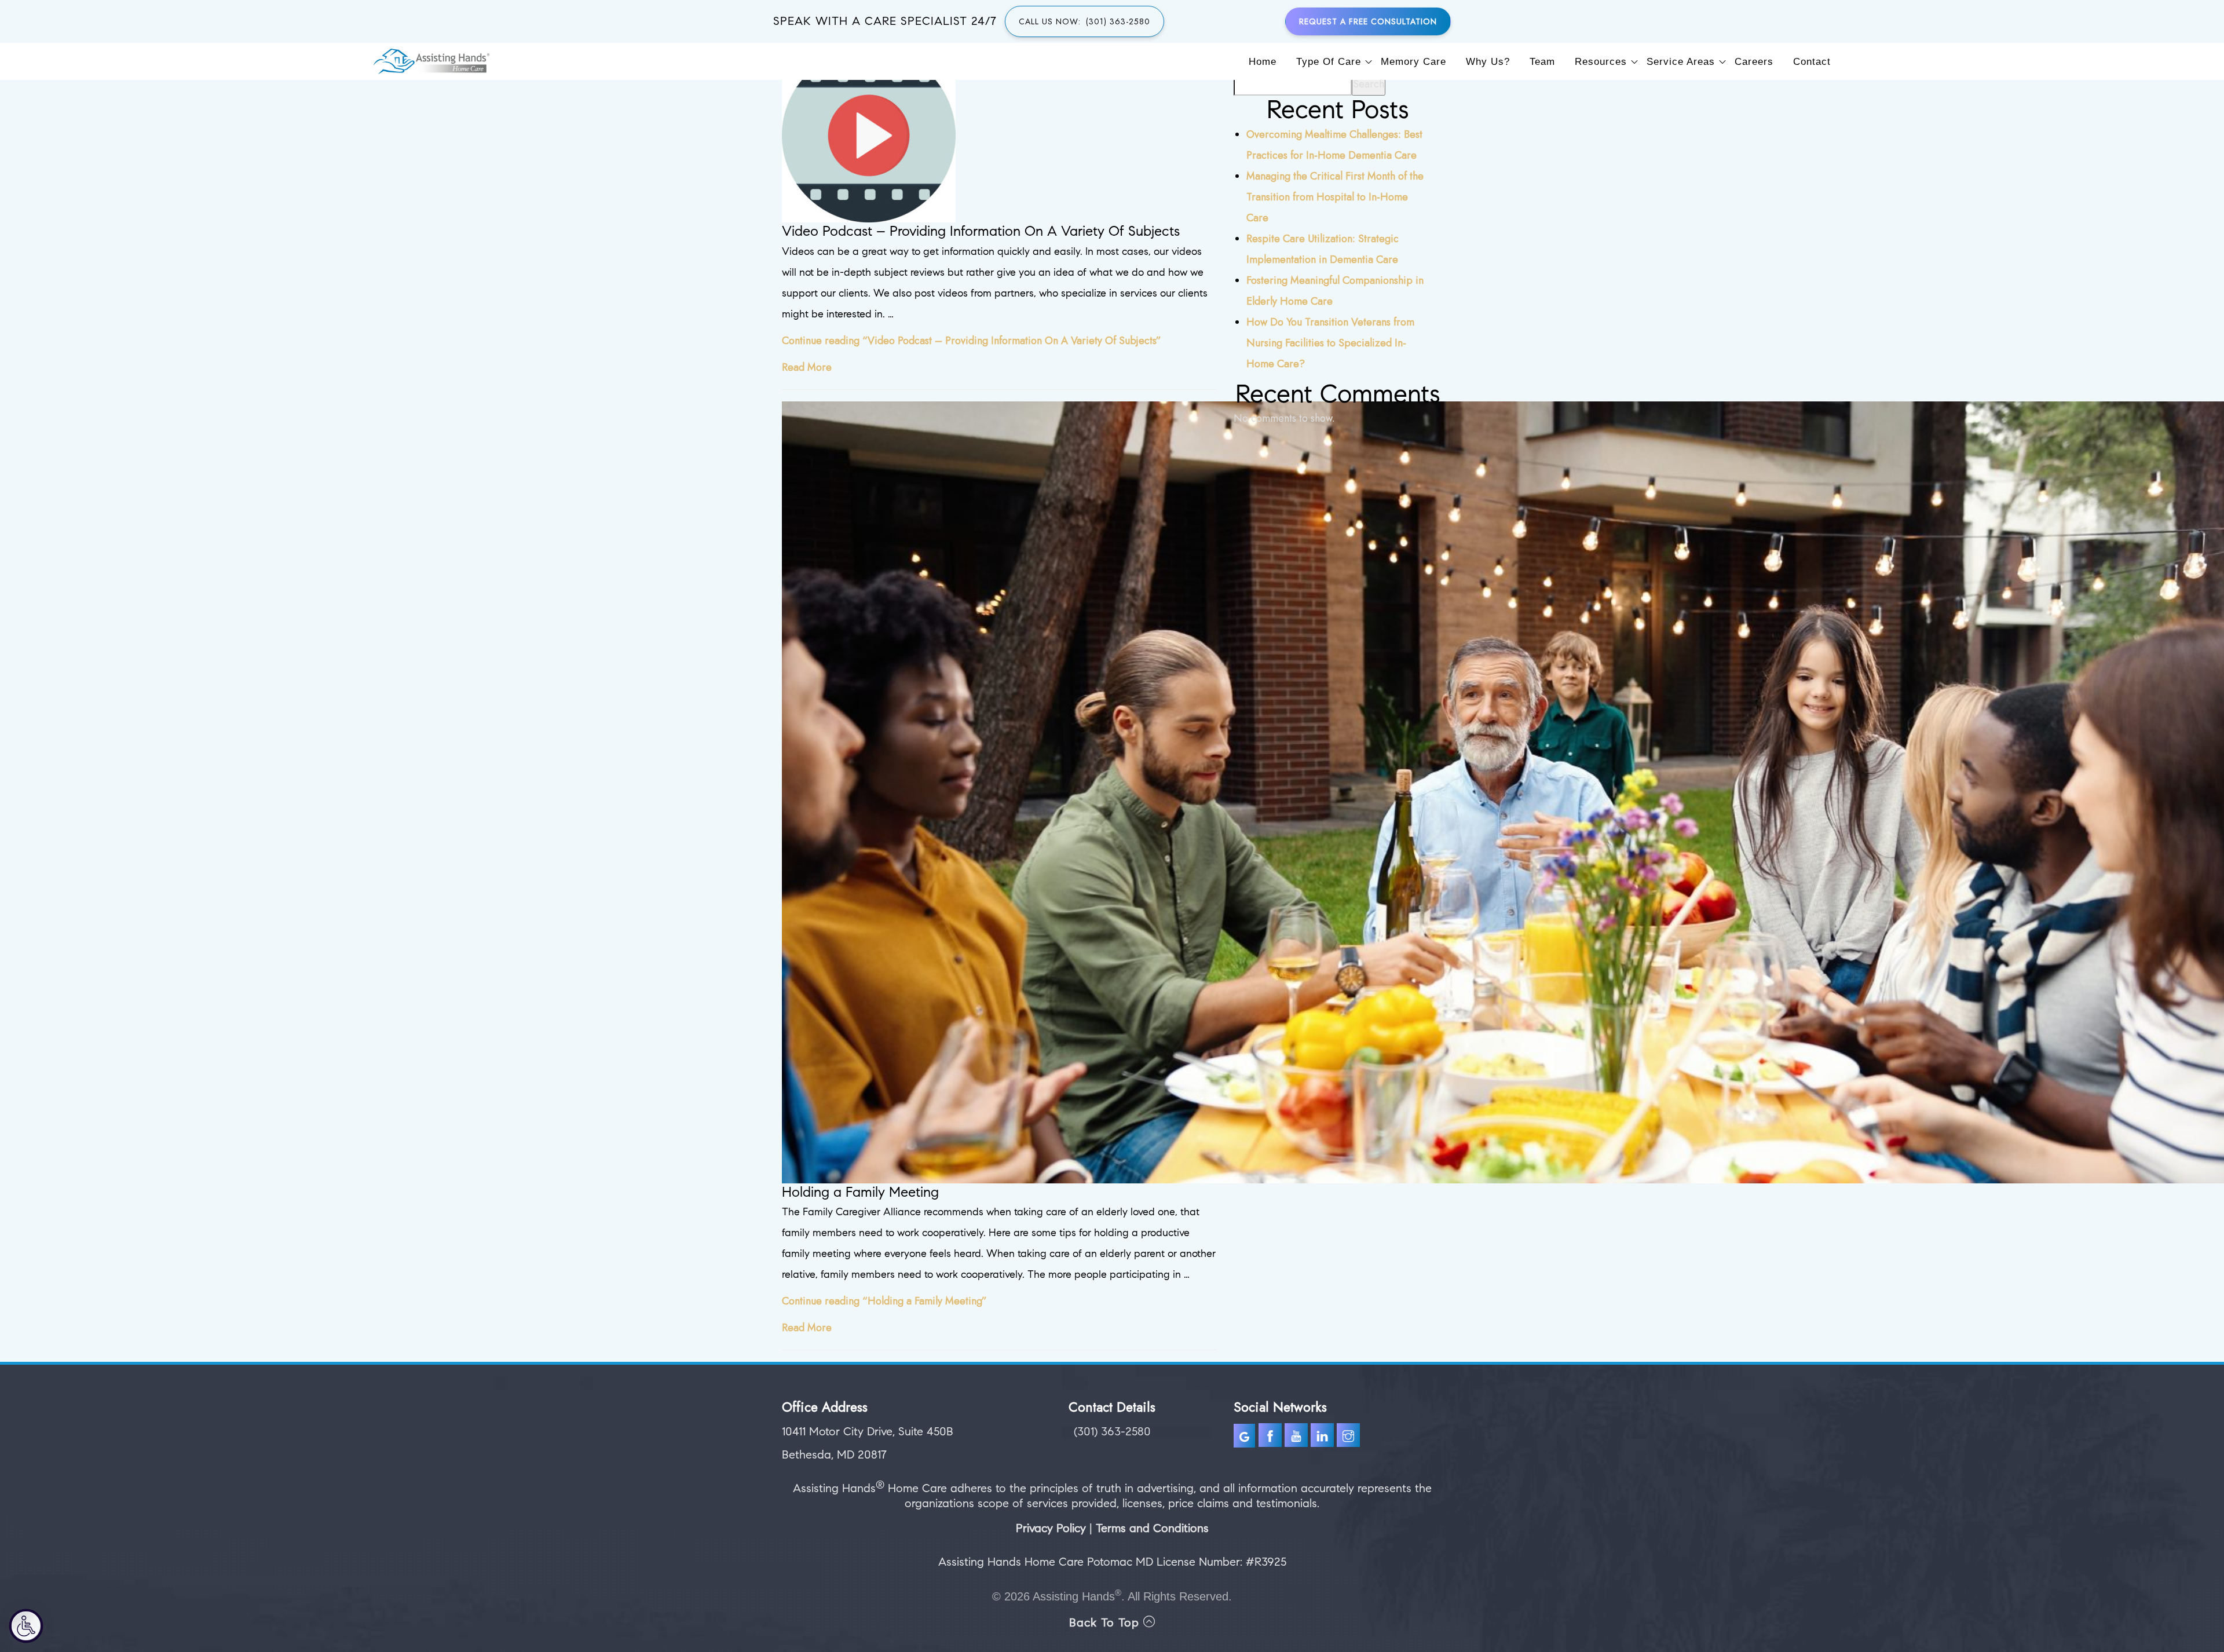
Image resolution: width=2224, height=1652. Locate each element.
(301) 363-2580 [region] (1112, 1432)
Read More (807, 367)
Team (1542, 62)
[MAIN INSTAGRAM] (1350, 1437)
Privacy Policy (1051, 1528)
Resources (1601, 62)
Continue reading (972, 341)
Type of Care (1329, 62)
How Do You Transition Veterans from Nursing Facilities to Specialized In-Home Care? (1330, 343)
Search (1369, 84)
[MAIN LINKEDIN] (1324, 1437)
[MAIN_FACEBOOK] (1270, 1437)
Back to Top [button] (1106, 1623)
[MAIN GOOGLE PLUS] (1246, 1437)
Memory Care (1413, 62)
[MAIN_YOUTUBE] (1298, 1437)
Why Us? (1488, 62)
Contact (1812, 62)
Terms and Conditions (1152, 1528)
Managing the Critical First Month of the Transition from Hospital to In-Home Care (1335, 197)
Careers (1754, 62)
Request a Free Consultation (1368, 21)
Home (1263, 62)
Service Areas (1681, 62)
